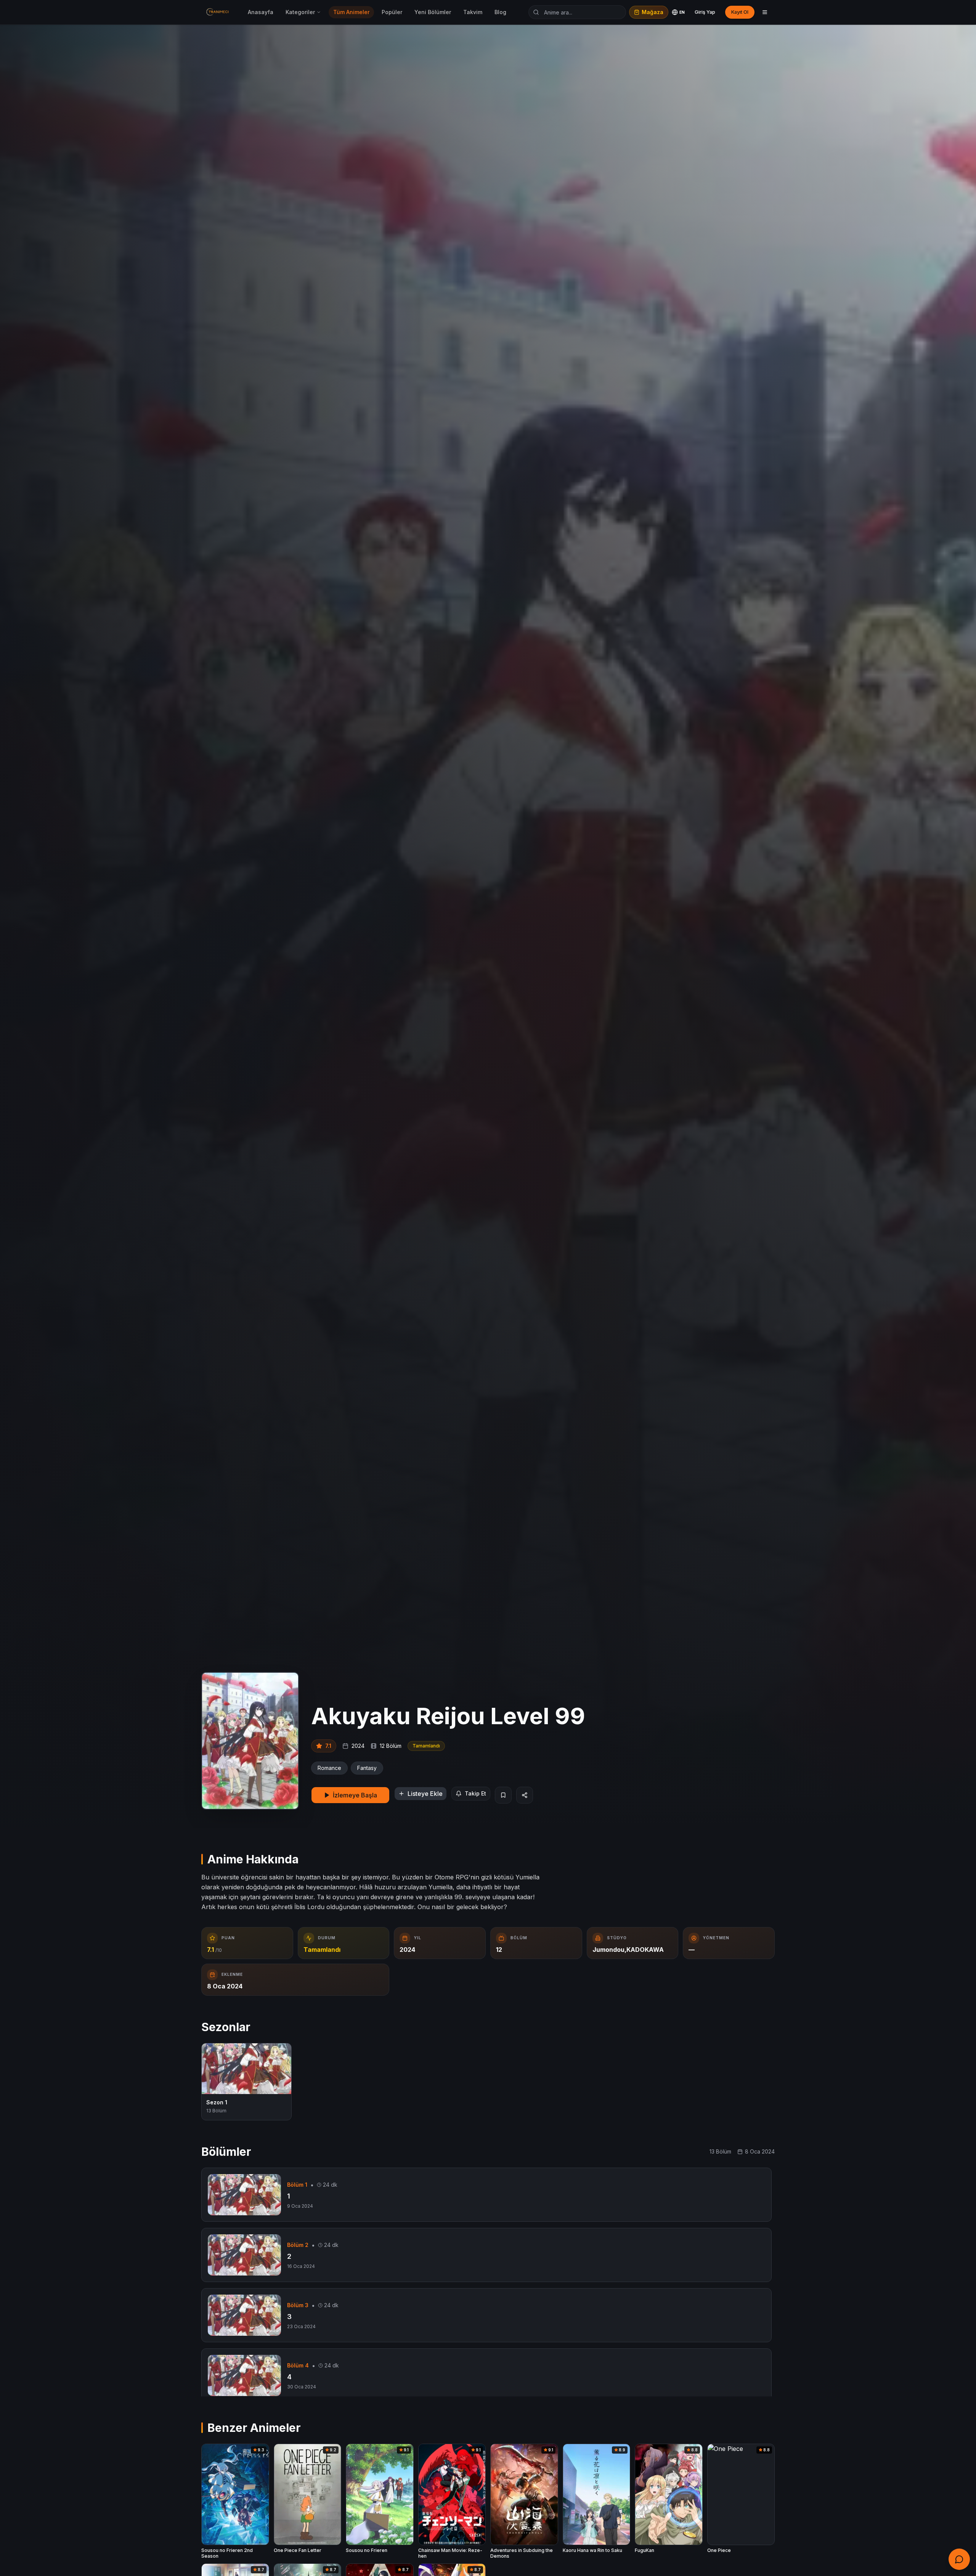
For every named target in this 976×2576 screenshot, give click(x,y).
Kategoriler (300, 12)
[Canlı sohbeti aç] (959, 2559)
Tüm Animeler (351, 12)
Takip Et (475, 1793)
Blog (500, 12)
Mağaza (653, 12)
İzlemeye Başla (355, 1795)
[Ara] (536, 12)
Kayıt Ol (740, 12)
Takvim (473, 12)
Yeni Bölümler (433, 12)
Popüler (392, 12)
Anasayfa (261, 12)
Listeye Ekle (425, 1794)
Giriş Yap (705, 12)
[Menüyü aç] (765, 12)
